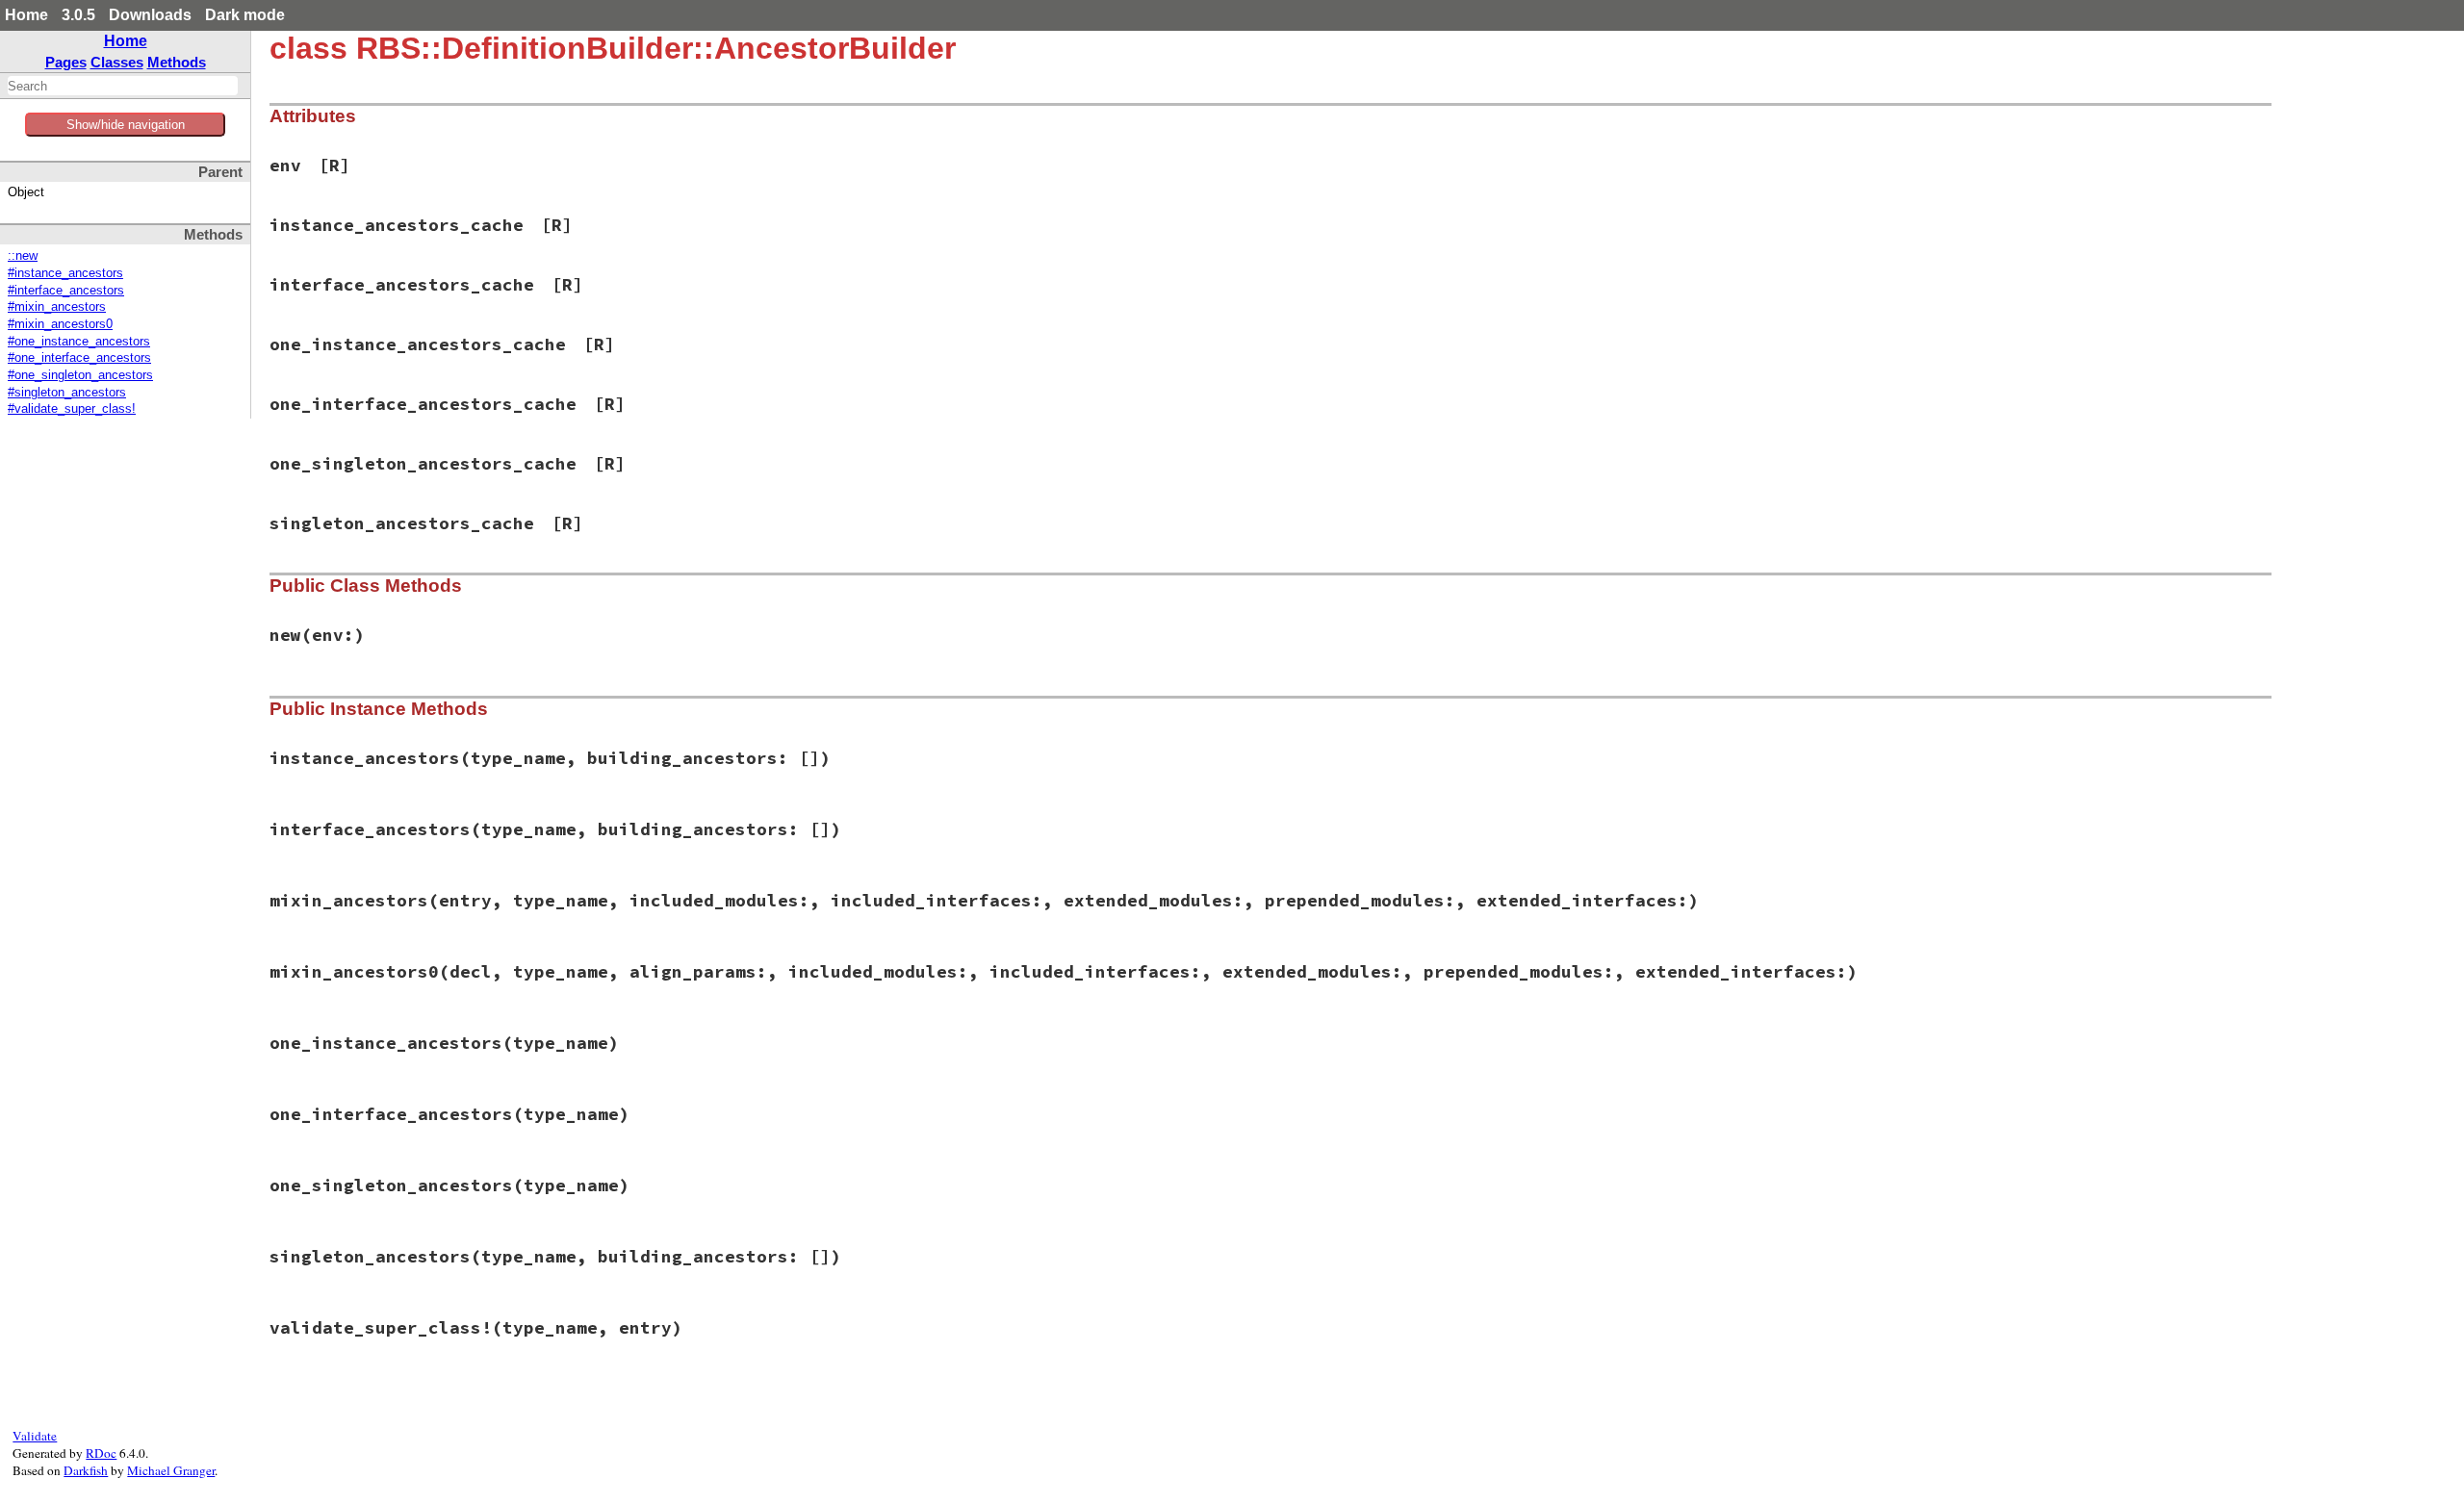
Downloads (150, 15)
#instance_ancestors (65, 273)
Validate (35, 1436)
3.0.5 (78, 15)
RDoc (101, 1453)
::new (23, 256)
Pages (66, 62)
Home (26, 15)
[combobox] (123, 86)
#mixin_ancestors (57, 307)
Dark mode (245, 15)
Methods (177, 62)
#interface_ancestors (66, 291)
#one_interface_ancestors (79, 358)
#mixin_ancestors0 (60, 324)
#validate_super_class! (72, 409)
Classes (117, 62)
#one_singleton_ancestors (80, 375)
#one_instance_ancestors (79, 342)
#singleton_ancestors (67, 393)
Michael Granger (171, 1470)
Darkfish (86, 1470)
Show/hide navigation (126, 125)
